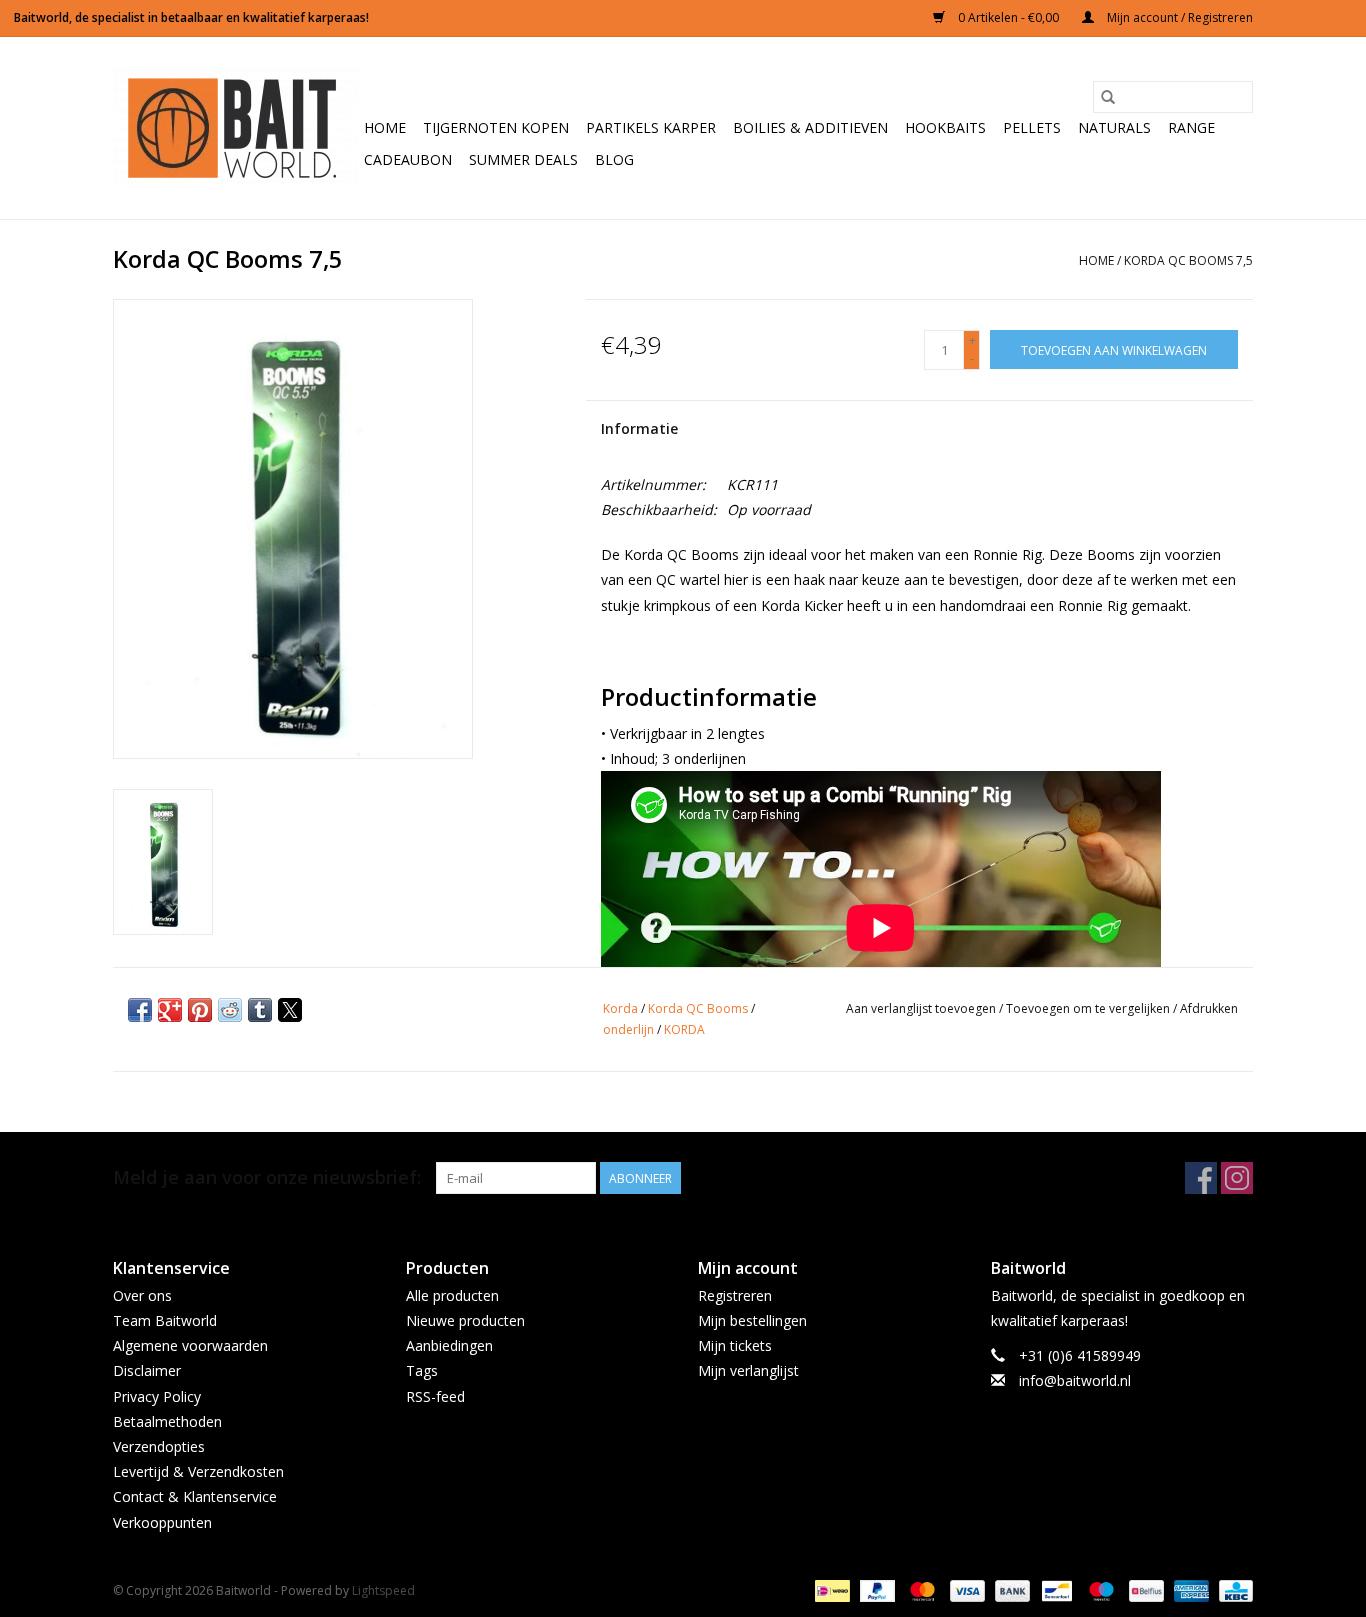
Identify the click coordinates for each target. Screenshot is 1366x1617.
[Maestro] (1099, 1589)
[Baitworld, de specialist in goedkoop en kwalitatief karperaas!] (235, 128)
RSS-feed (435, 1396)
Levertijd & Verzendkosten (198, 1471)
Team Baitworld (165, 1320)
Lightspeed (383, 1590)
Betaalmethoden (167, 1421)
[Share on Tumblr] (260, 1010)
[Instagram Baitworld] (1237, 1178)
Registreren (735, 1295)
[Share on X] (290, 1010)
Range (1191, 127)
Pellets (1032, 127)
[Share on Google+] (170, 1010)
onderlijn (628, 1029)
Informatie (639, 428)
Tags (422, 1370)
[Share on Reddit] (230, 1010)
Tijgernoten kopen (496, 127)
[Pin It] (200, 1010)
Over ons (142, 1295)
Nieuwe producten (465, 1320)
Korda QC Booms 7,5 (1188, 260)
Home (385, 127)
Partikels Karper (651, 127)
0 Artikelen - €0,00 (1008, 17)
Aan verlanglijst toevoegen (922, 1008)
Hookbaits (945, 127)
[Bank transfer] (1010, 1589)
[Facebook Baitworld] (1201, 1178)
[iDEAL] (830, 1589)
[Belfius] (1144, 1589)
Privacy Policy (157, 1396)
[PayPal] (875, 1589)
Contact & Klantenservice (195, 1496)
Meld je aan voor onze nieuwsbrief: (267, 1177)
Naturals (1114, 127)
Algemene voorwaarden (190, 1345)
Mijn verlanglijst (748, 1370)
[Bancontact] (1055, 1589)
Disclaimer (147, 1370)
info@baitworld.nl (1075, 1380)
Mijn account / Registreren (1178, 17)
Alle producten (452, 1295)
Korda (620, 1008)
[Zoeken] (1108, 97)
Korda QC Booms (698, 1008)
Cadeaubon (408, 159)
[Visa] (965, 1589)
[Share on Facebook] (140, 1010)
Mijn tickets (735, 1345)
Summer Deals (523, 159)
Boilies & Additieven (810, 127)
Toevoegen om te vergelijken (1089, 1008)
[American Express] (1189, 1589)
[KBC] (1232, 1589)
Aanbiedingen (449, 1345)
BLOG (614, 159)
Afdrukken (1209, 1008)
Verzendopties (159, 1446)
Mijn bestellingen (752, 1320)
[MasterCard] (920, 1589)
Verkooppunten (162, 1522)
